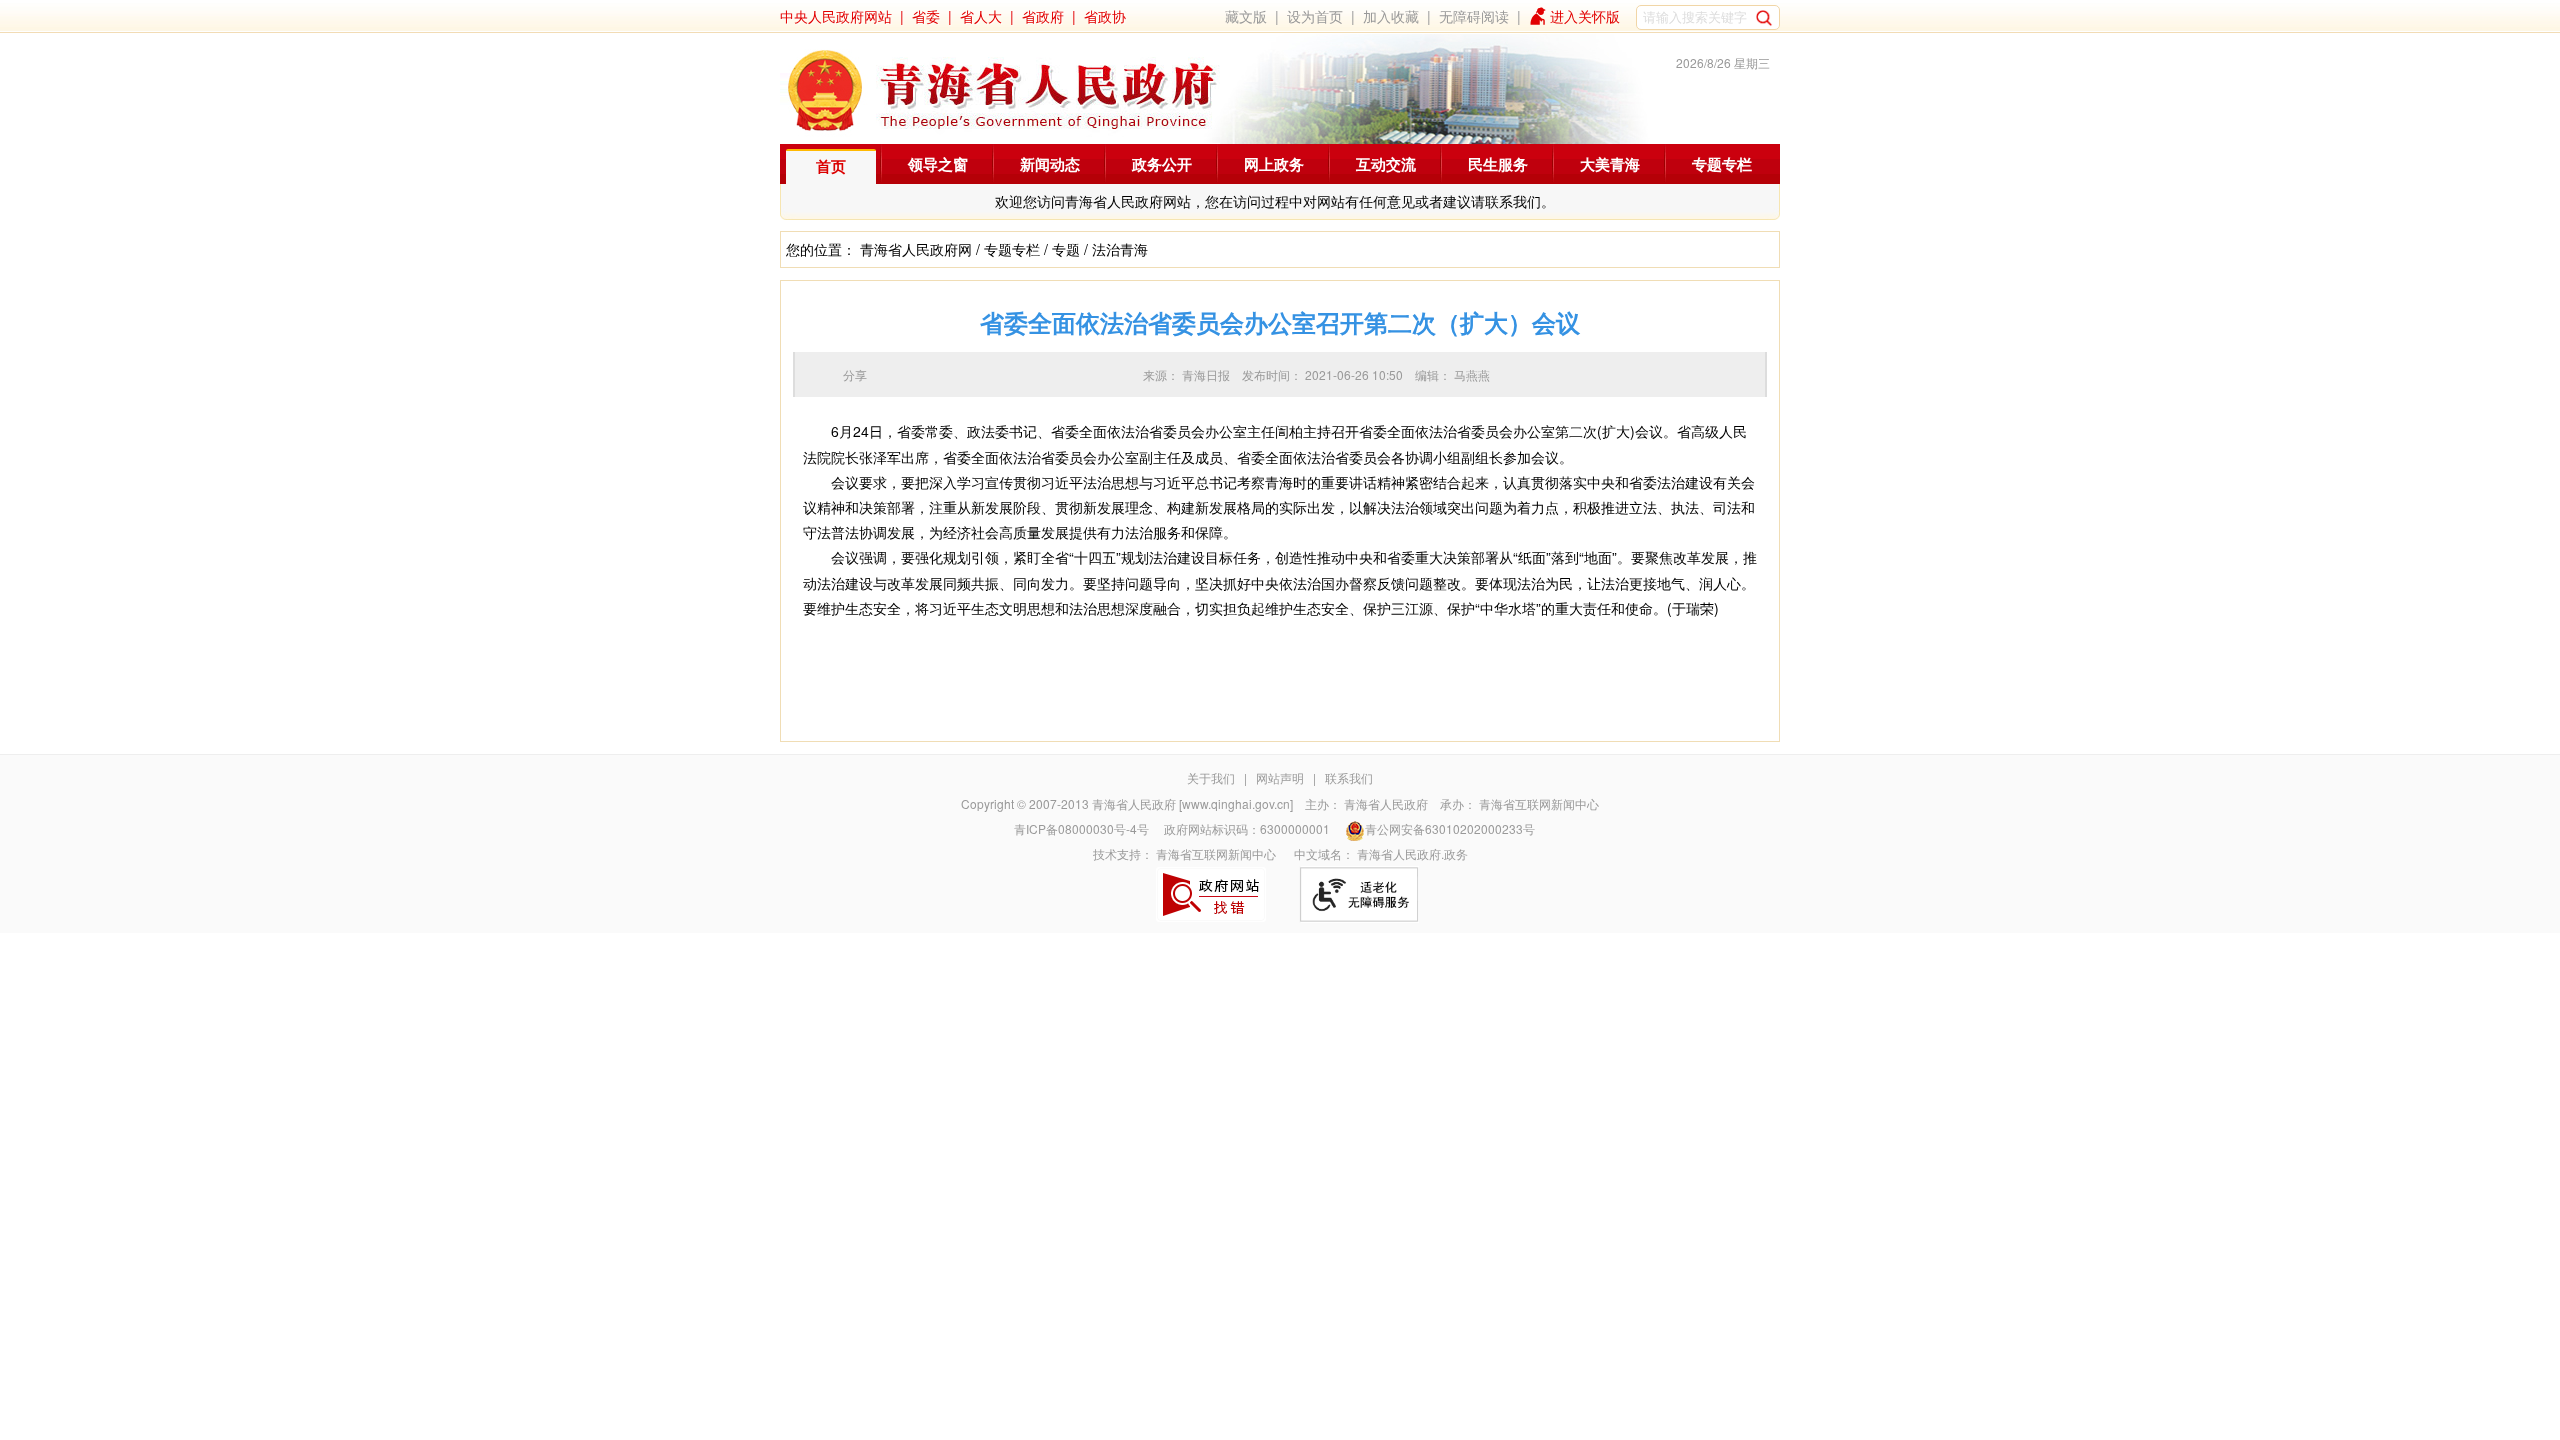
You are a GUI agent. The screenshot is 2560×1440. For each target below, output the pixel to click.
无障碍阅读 (1474, 16)
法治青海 (1120, 249)
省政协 (1105, 16)
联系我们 (1349, 777)
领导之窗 (938, 164)
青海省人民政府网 (916, 249)
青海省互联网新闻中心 (1539, 803)
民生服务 (1498, 164)
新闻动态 (1050, 164)
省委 (926, 16)
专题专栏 (1722, 164)
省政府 (1043, 16)
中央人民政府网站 (836, 16)
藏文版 (1246, 16)
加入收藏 (1391, 16)
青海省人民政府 (1386, 803)
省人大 (981, 16)
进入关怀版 (1585, 16)
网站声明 (1280, 777)
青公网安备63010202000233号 (1450, 828)
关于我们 (1211, 777)
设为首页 (1315, 16)
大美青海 (1610, 164)
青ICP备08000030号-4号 (1081, 828)
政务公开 (1162, 164)
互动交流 (1386, 164)
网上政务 (1274, 164)
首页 (831, 166)
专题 (1066, 249)
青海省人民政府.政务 (1412, 853)
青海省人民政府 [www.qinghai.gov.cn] (1192, 803)
